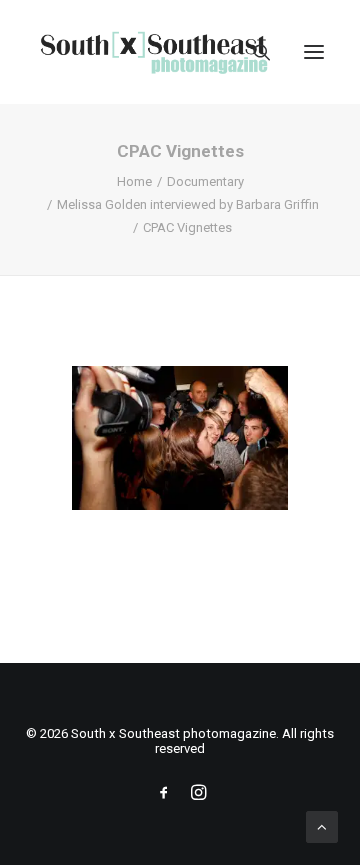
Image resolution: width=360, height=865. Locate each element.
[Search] (253, 52)
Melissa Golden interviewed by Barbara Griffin (188, 204)
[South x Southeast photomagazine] (153, 52)
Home (134, 181)
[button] (314, 52)
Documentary (205, 181)
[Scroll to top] (322, 826)
